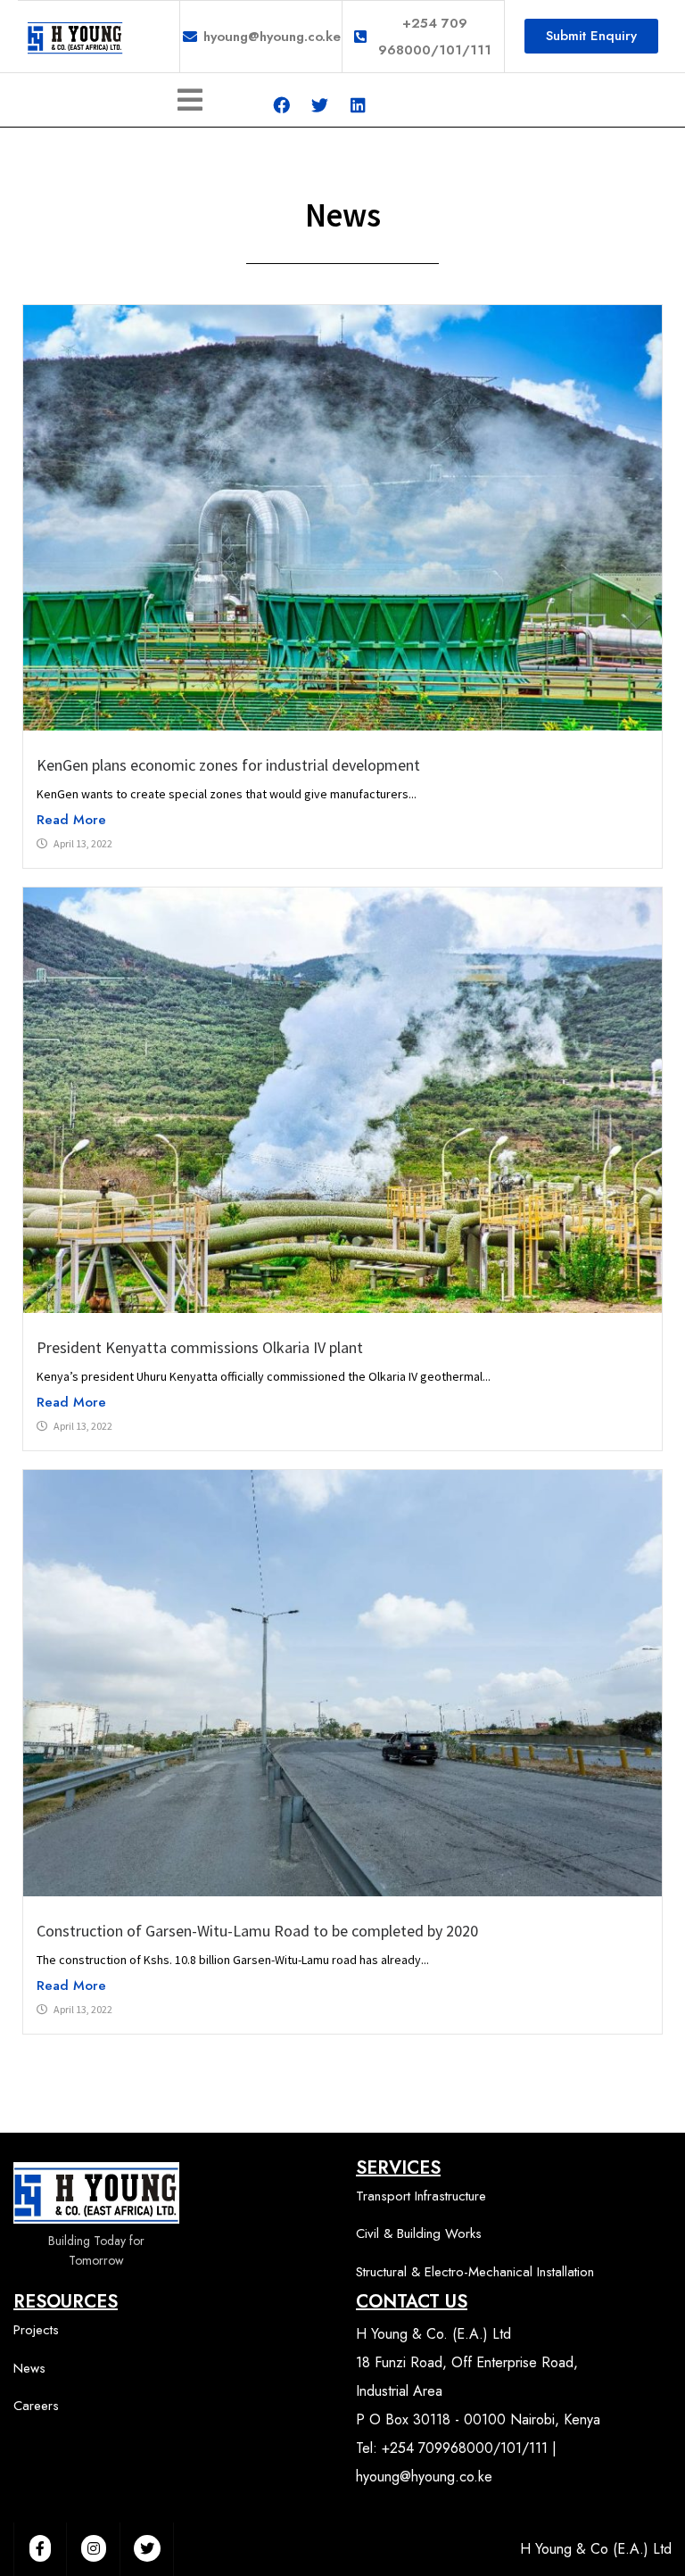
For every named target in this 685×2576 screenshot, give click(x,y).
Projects (36, 2330)
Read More (71, 820)
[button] (591, 36)
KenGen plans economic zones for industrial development (230, 765)
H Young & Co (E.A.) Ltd (596, 2549)
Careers (36, 2406)
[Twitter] (319, 105)
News (29, 2368)
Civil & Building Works (419, 2233)
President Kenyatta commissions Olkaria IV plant (200, 1347)
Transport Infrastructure (421, 2196)
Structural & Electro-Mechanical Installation (475, 2272)
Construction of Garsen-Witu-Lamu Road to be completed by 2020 (257, 1931)
